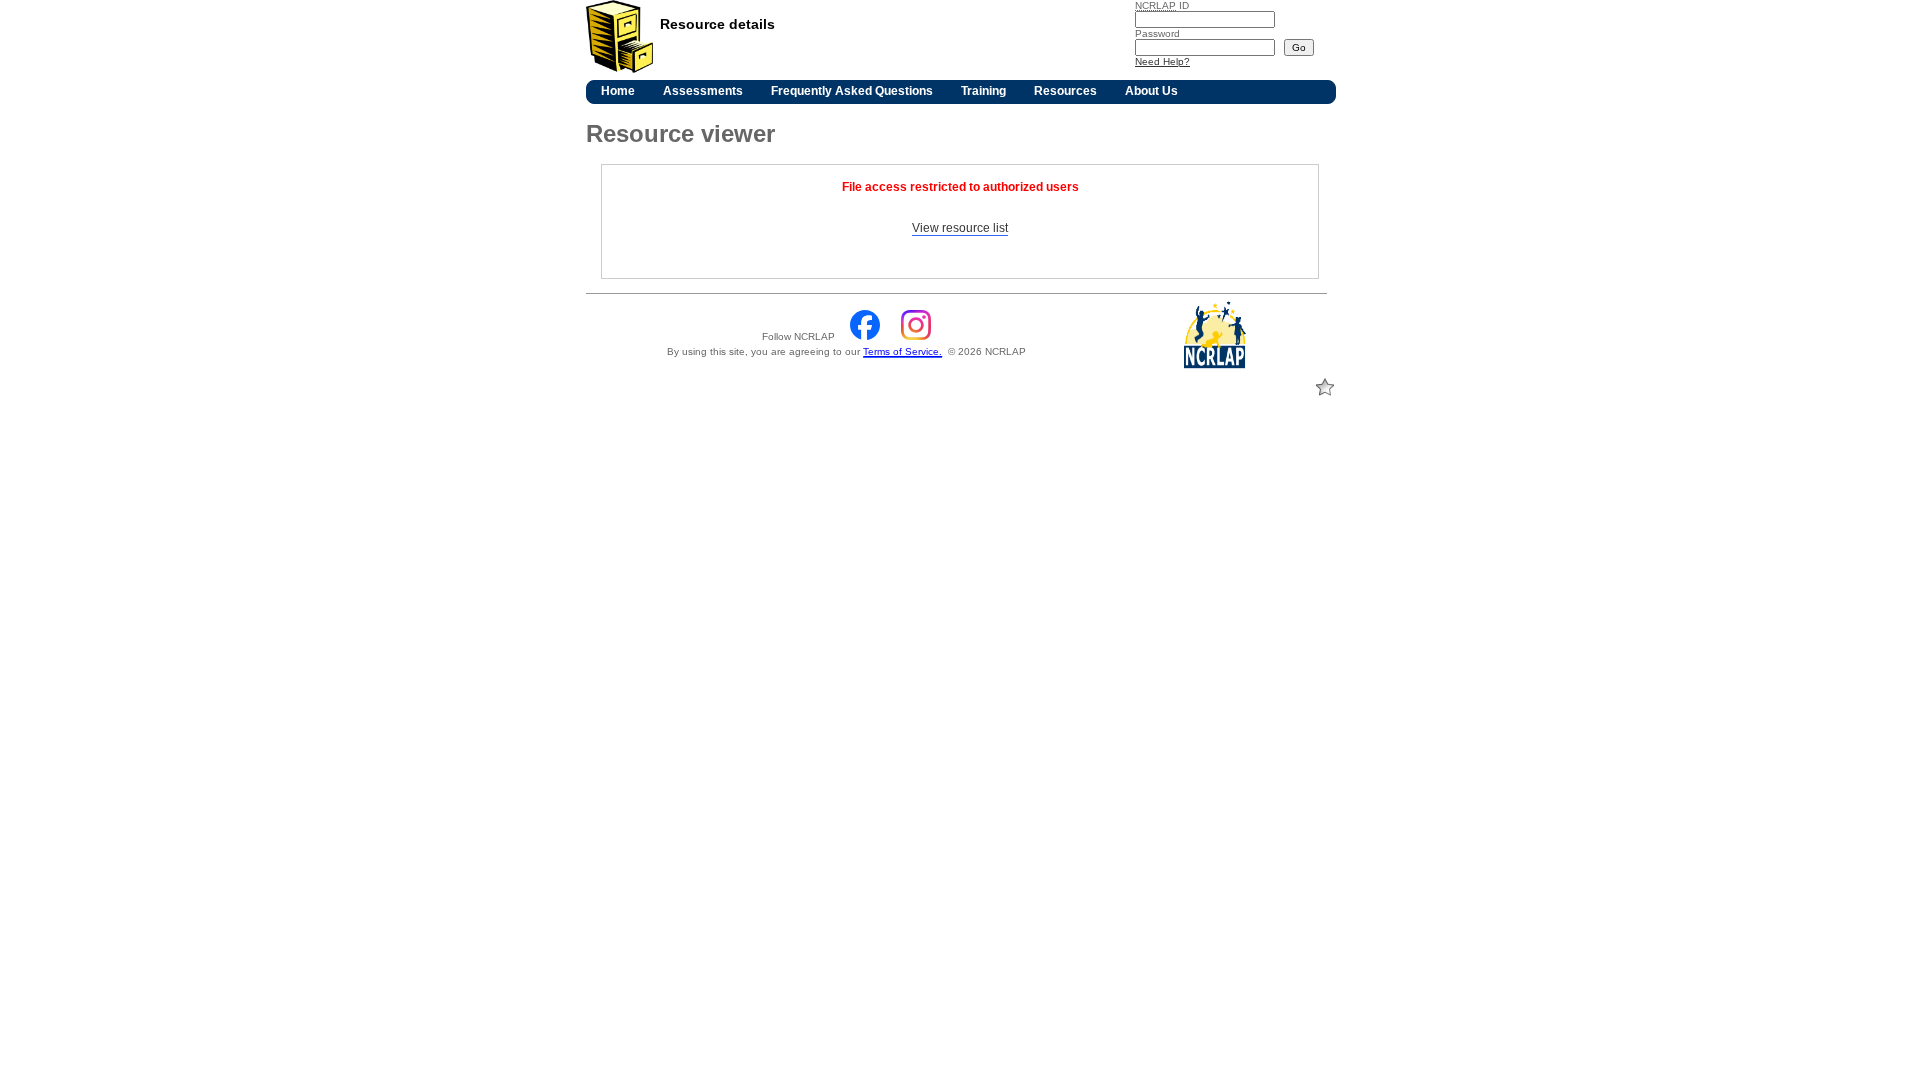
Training (983, 91)
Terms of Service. (902, 351)
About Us (1151, 91)
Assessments (703, 91)
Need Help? (1162, 61)
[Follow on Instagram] (916, 336)
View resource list (960, 228)
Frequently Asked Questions (852, 91)
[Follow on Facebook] (866, 336)
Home (618, 91)
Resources (1065, 91)
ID (1162, 5)
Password (1157, 33)
